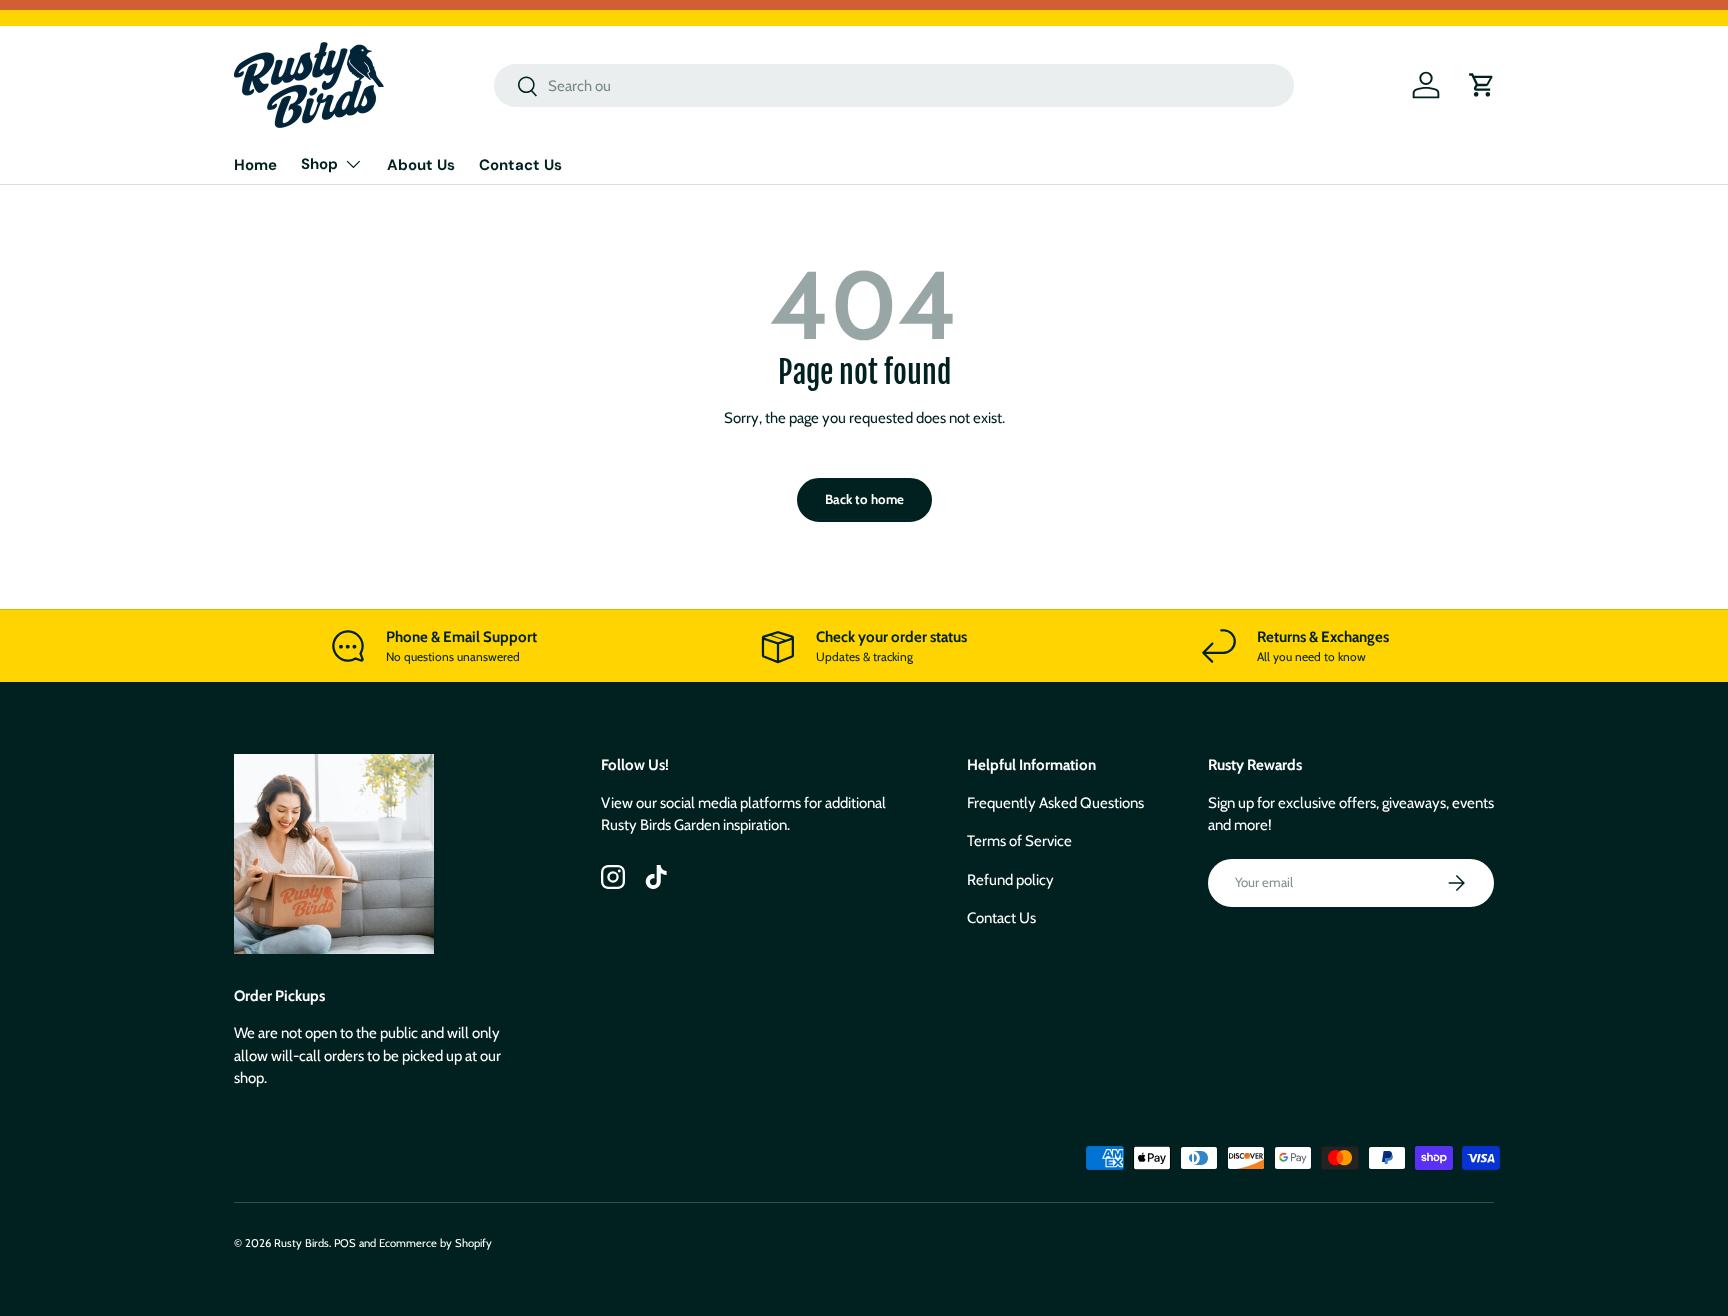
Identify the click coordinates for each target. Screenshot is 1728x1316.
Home (255, 165)
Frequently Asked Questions (1055, 803)
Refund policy (1010, 880)
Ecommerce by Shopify (435, 1243)
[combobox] (894, 85)
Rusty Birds (301, 1243)
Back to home (864, 499)
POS (345, 1243)
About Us (421, 165)
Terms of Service (1019, 841)
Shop (319, 164)
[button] (1482, 85)
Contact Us (520, 165)
